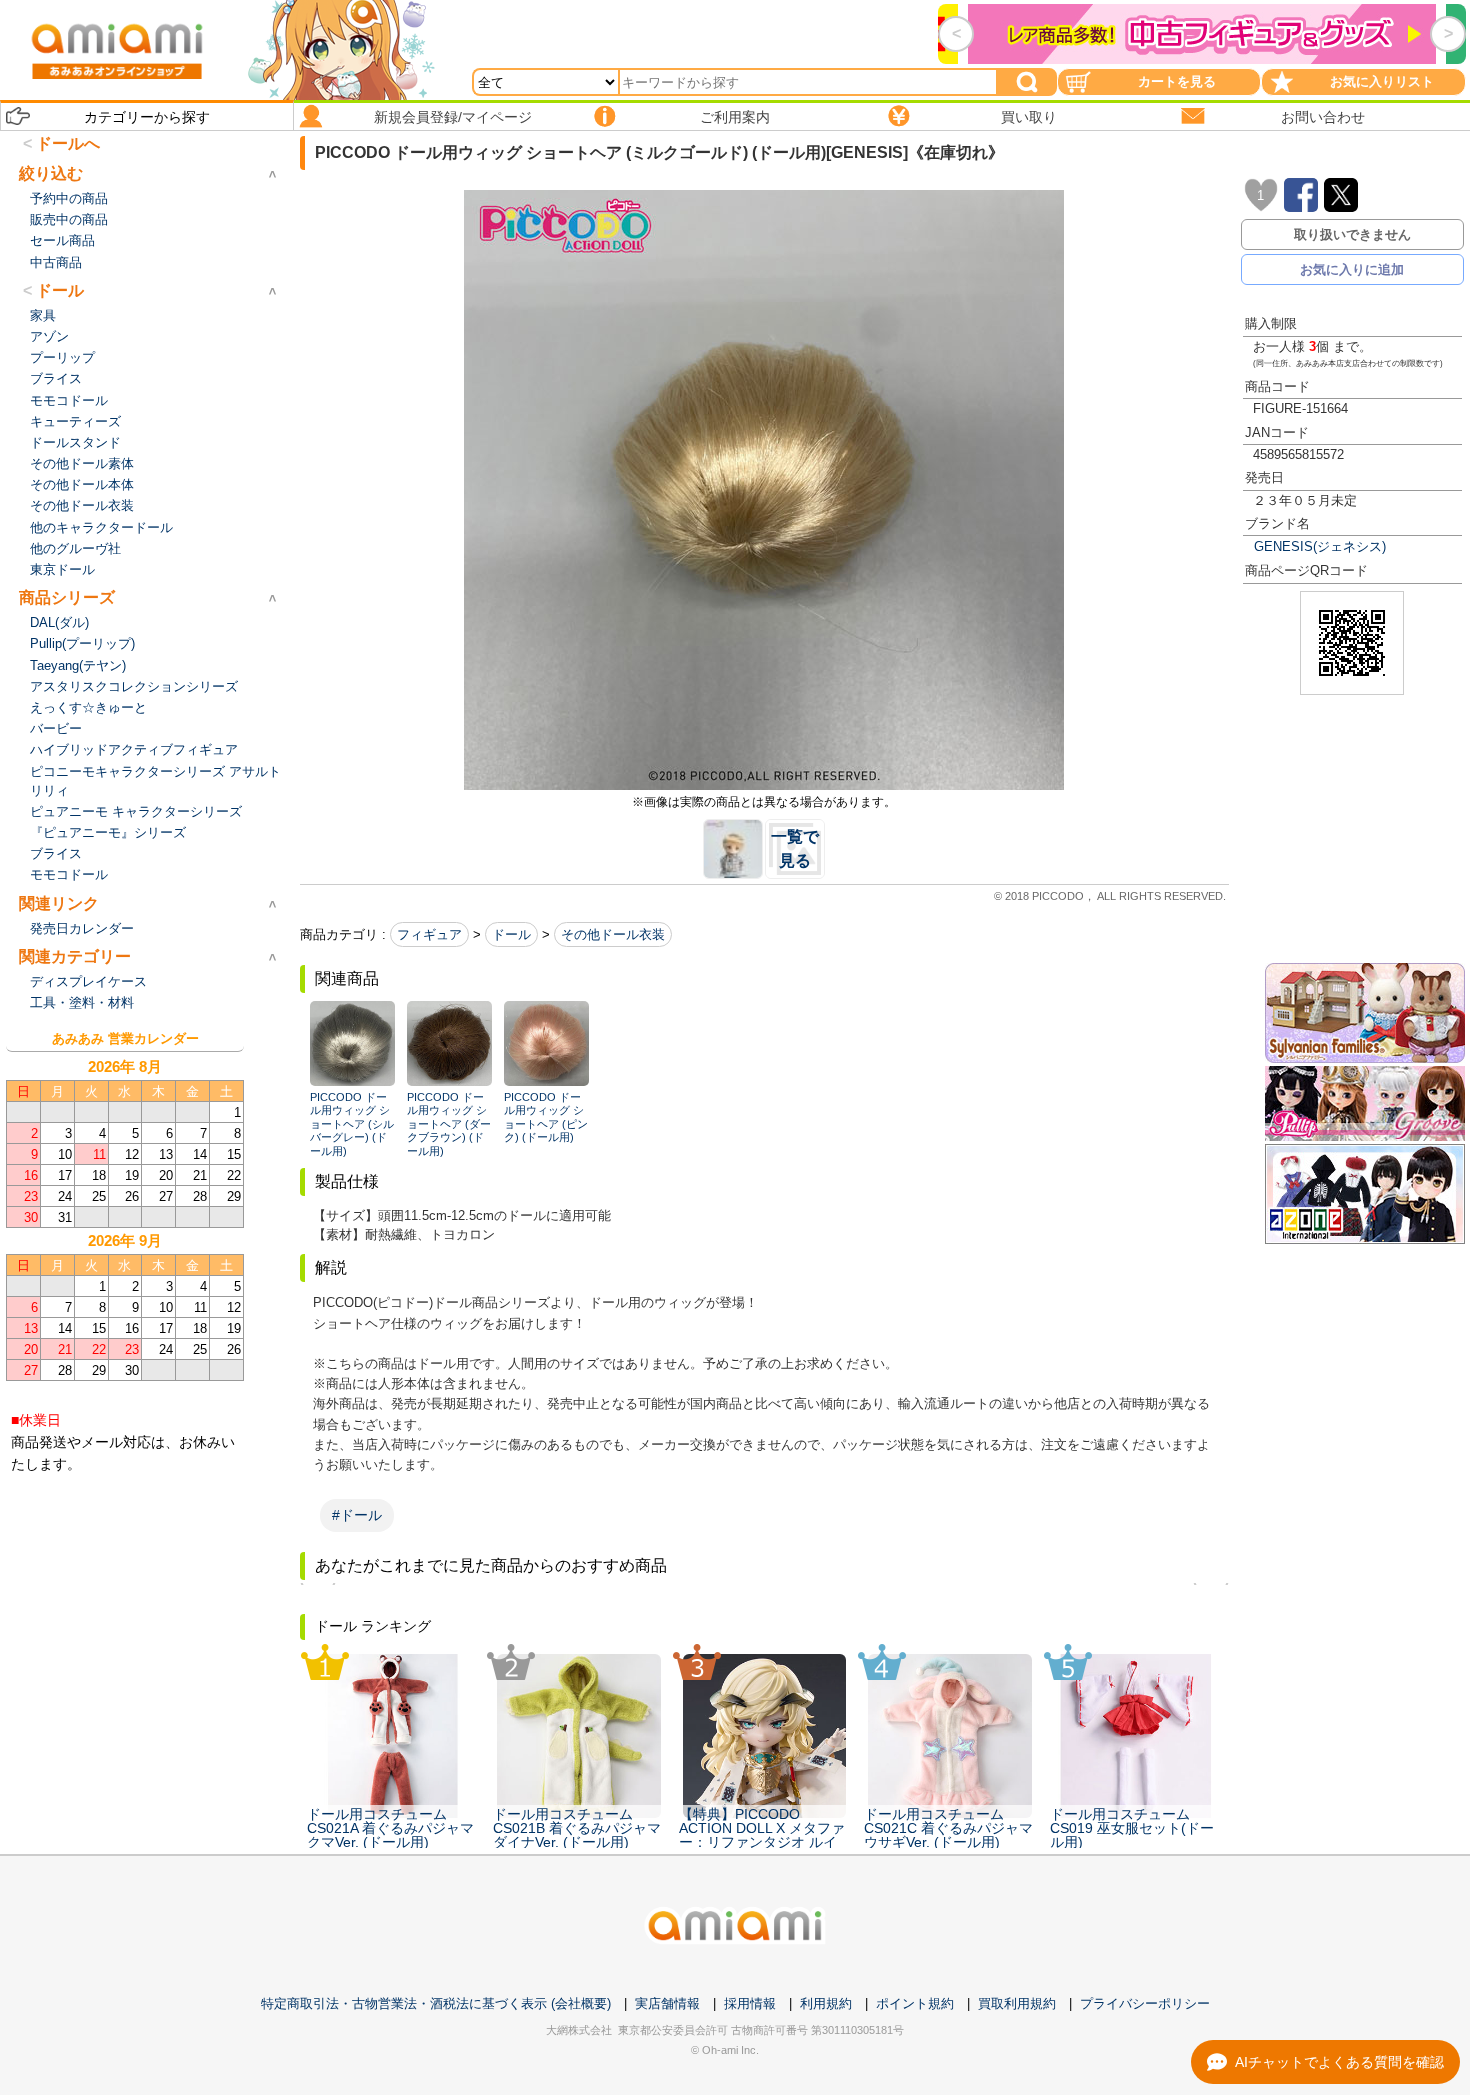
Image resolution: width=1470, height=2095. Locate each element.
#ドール (357, 1515)
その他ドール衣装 (613, 934)
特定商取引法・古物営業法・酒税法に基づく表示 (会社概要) (436, 2003)
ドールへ (68, 143)
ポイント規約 (915, 2003)
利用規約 (826, 2003)
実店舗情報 (667, 2003)
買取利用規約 (1017, 2003)
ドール (511, 934)
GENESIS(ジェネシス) (1320, 546)
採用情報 (750, 2003)
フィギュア (429, 934)
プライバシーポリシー (1145, 2003)
